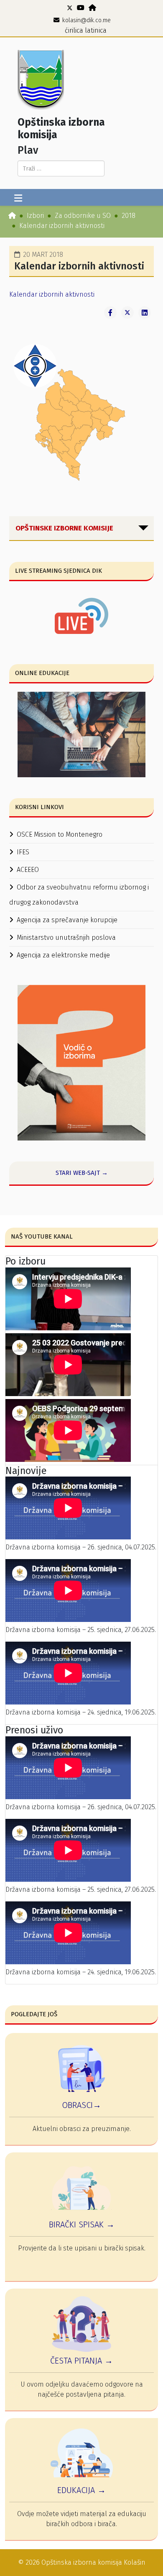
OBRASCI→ (81, 2105)
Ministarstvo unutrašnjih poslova (66, 938)
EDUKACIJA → (81, 2490)
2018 (129, 216)
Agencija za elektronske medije (63, 955)
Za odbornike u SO (83, 216)
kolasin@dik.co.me (87, 20)
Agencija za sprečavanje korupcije (67, 920)
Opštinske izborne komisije (64, 528)
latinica (96, 30)
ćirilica (74, 30)
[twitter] (70, 8)
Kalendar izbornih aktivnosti (52, 294)
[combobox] (61, 168)
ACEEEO (28, 870)
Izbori (35, 216)
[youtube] (81, 8)
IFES (23, 852)
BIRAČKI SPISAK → (82, 2224)
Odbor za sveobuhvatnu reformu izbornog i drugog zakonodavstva (79, 895)
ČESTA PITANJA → (81, 2361)
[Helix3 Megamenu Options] (18, 199)
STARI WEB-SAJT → (82, 1173)
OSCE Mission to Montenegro (60, 834)
